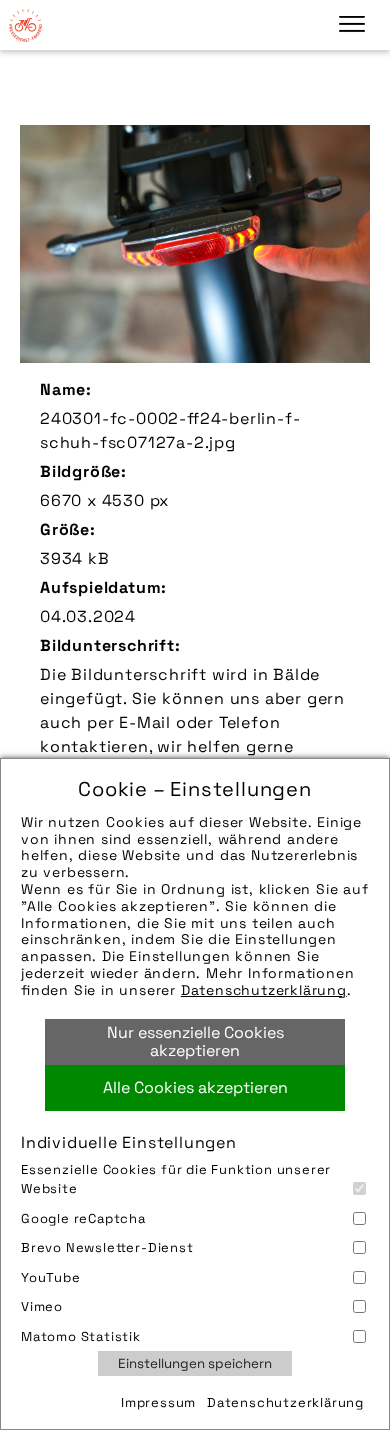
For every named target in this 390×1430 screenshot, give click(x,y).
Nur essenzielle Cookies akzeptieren (195, 1041)
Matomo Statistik (81, 1336)
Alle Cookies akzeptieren (195, 1087)
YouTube (51, 1277)
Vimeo (42, 1306)
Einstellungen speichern (195, 1363)
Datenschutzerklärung (264, 990)
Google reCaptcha (83, 1218)
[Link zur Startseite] (25, 25)
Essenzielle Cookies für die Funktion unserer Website (176, 1179)
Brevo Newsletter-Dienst (107, 1247)
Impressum (158, 1402)
